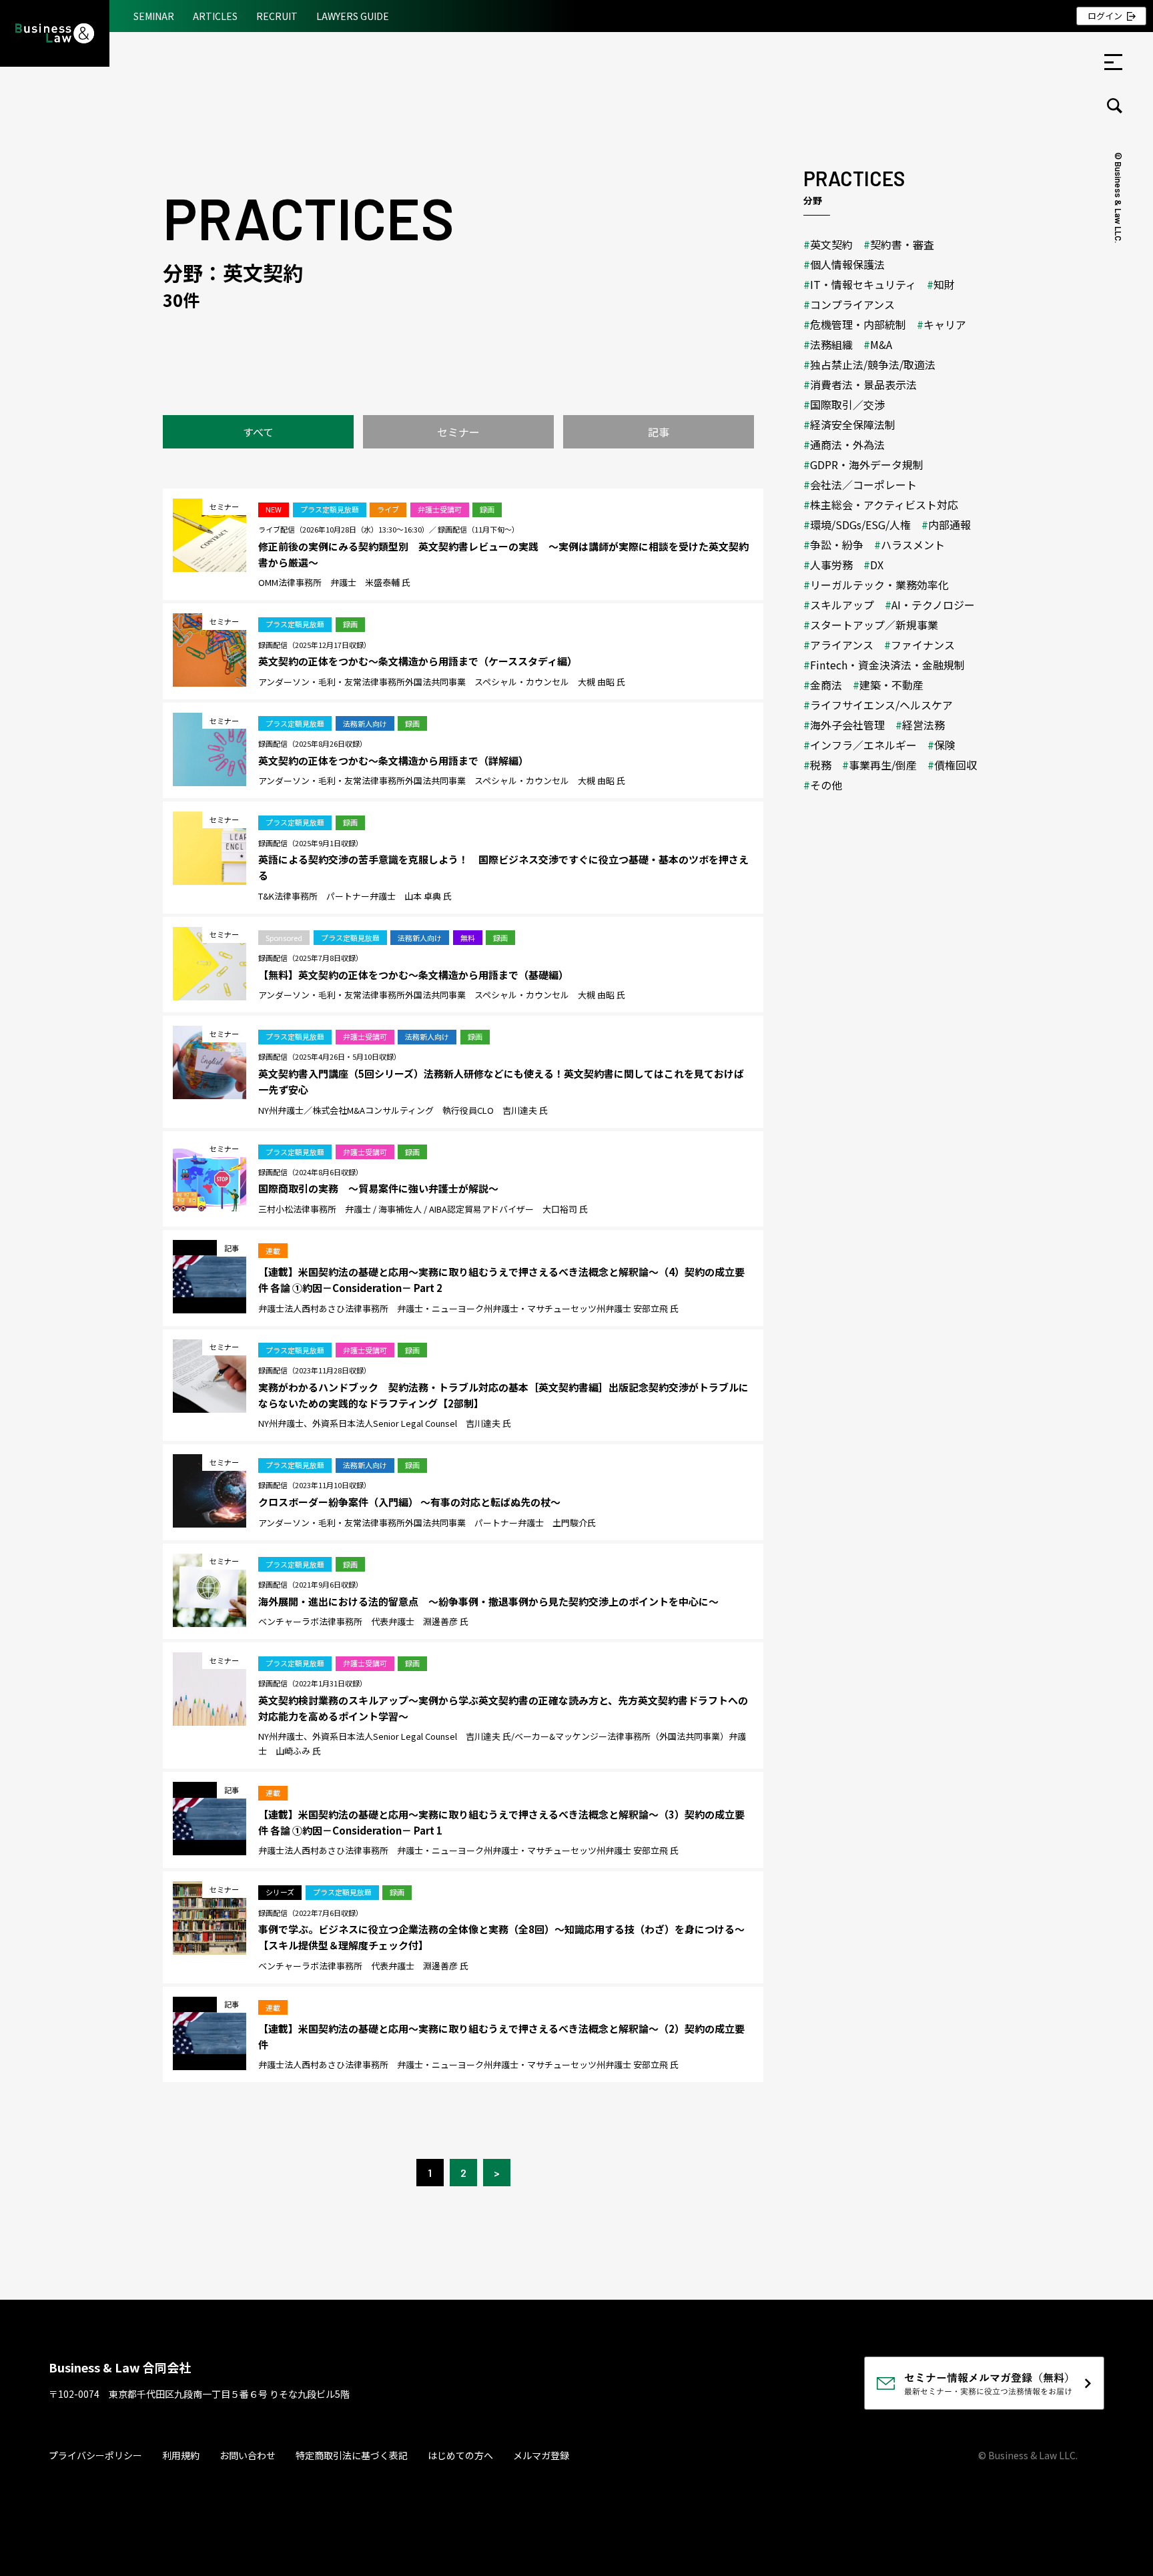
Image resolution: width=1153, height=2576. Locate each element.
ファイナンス (923, 645)
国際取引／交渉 (847, 404)
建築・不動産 (891, 685)
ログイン (1105, 16)
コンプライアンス (852, 304)
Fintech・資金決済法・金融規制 (887, 665)
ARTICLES (215, 16)
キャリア (945, 324)
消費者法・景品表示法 (863, 384)
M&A (881, 344)
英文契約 (831, 244)
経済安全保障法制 (853, 424)
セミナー (458, 432)
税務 (821, 765)
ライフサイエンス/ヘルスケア (881, 705)
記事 (659, 432)
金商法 (826, 685)
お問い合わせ (248, 2455)
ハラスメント (913, 545)
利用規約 (181, 2455)
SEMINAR (154, 16)
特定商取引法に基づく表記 (352, 2455)
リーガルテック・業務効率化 (879, 585)
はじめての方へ (460, 2455)
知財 (944, 284)
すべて (258, 432)
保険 (945, 745)
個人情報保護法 (847, 264)
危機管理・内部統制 (858, 324)
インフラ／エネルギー (863, 745)
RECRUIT (277, 16)
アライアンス (842, 645)
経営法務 (923, 725)
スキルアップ (842, 605)
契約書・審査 (902, 244)
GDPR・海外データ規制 (867, 464)
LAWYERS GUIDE (353, 16)
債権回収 (955, 765)
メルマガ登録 (541, 2455)
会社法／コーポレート (863, 485)
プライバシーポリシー (95, 2455)
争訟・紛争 (837, 545)
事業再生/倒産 (883, 765)
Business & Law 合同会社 (120, 2367)
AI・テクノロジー (933, 605)
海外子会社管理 (847, 725)
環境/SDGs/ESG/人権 (860, 525)
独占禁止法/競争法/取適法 (873, 364)
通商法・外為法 (847, 444)
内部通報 (949, 525)
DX (877, 565)
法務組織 (831, 344)
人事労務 (831, 565)
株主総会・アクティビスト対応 (884, 505)
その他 (826, 785)
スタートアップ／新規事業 (874, 625)
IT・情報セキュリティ (863, 284)
